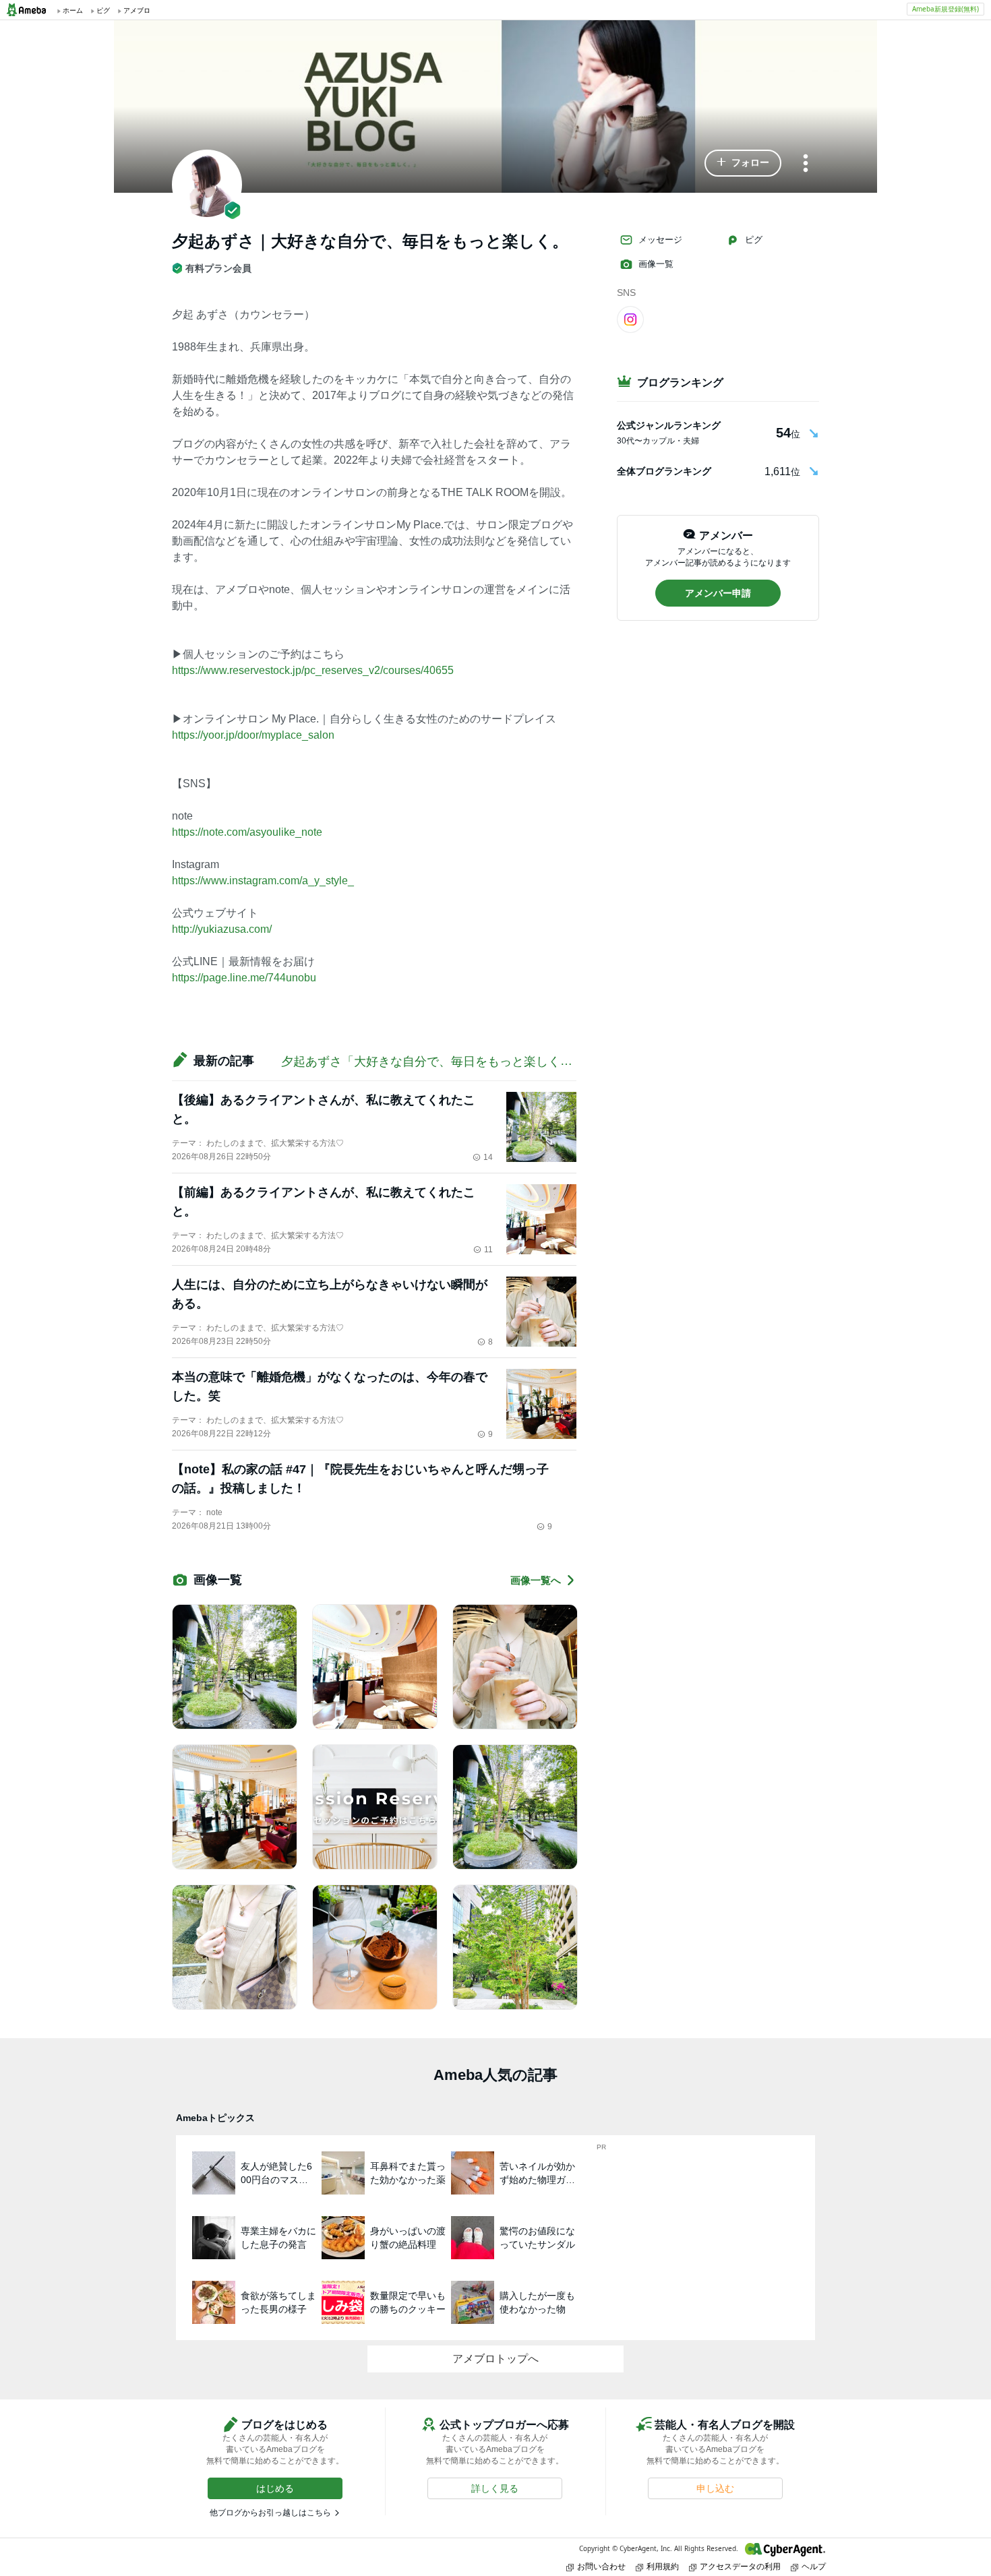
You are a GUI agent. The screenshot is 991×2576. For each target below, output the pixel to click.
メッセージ (660, 240)
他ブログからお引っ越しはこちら (270, 2513)
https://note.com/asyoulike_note (247, 832)
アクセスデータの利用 (740, 2566)
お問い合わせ (601, 2566)
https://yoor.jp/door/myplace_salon (253, 735)
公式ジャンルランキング (669, 425)
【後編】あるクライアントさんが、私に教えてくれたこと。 (324, 1109)
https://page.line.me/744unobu (244, 978)
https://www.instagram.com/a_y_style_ (263, 881)
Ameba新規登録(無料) (945, 9)
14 (488, 1157)
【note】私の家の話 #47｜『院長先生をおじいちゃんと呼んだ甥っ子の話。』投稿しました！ (360, 1479)
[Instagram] (630, 319)
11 (488, 1250)
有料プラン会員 (218, 268)
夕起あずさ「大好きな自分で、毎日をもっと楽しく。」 (433, 1062)
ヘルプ (814, 2566)
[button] (743, 163)
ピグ (754, 240)
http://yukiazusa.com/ (222, 929)
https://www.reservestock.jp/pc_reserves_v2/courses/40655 (313, 670)
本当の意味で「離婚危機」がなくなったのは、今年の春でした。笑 (330, 1386)
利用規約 (663, 2566)
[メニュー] (806, 164)
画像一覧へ (536, 1580)
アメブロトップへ (495, 2359)
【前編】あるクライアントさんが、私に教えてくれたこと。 (324, 1202)
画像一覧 (656, 264)
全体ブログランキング (664, 471)
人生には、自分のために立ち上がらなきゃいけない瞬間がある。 (330, 1294)
